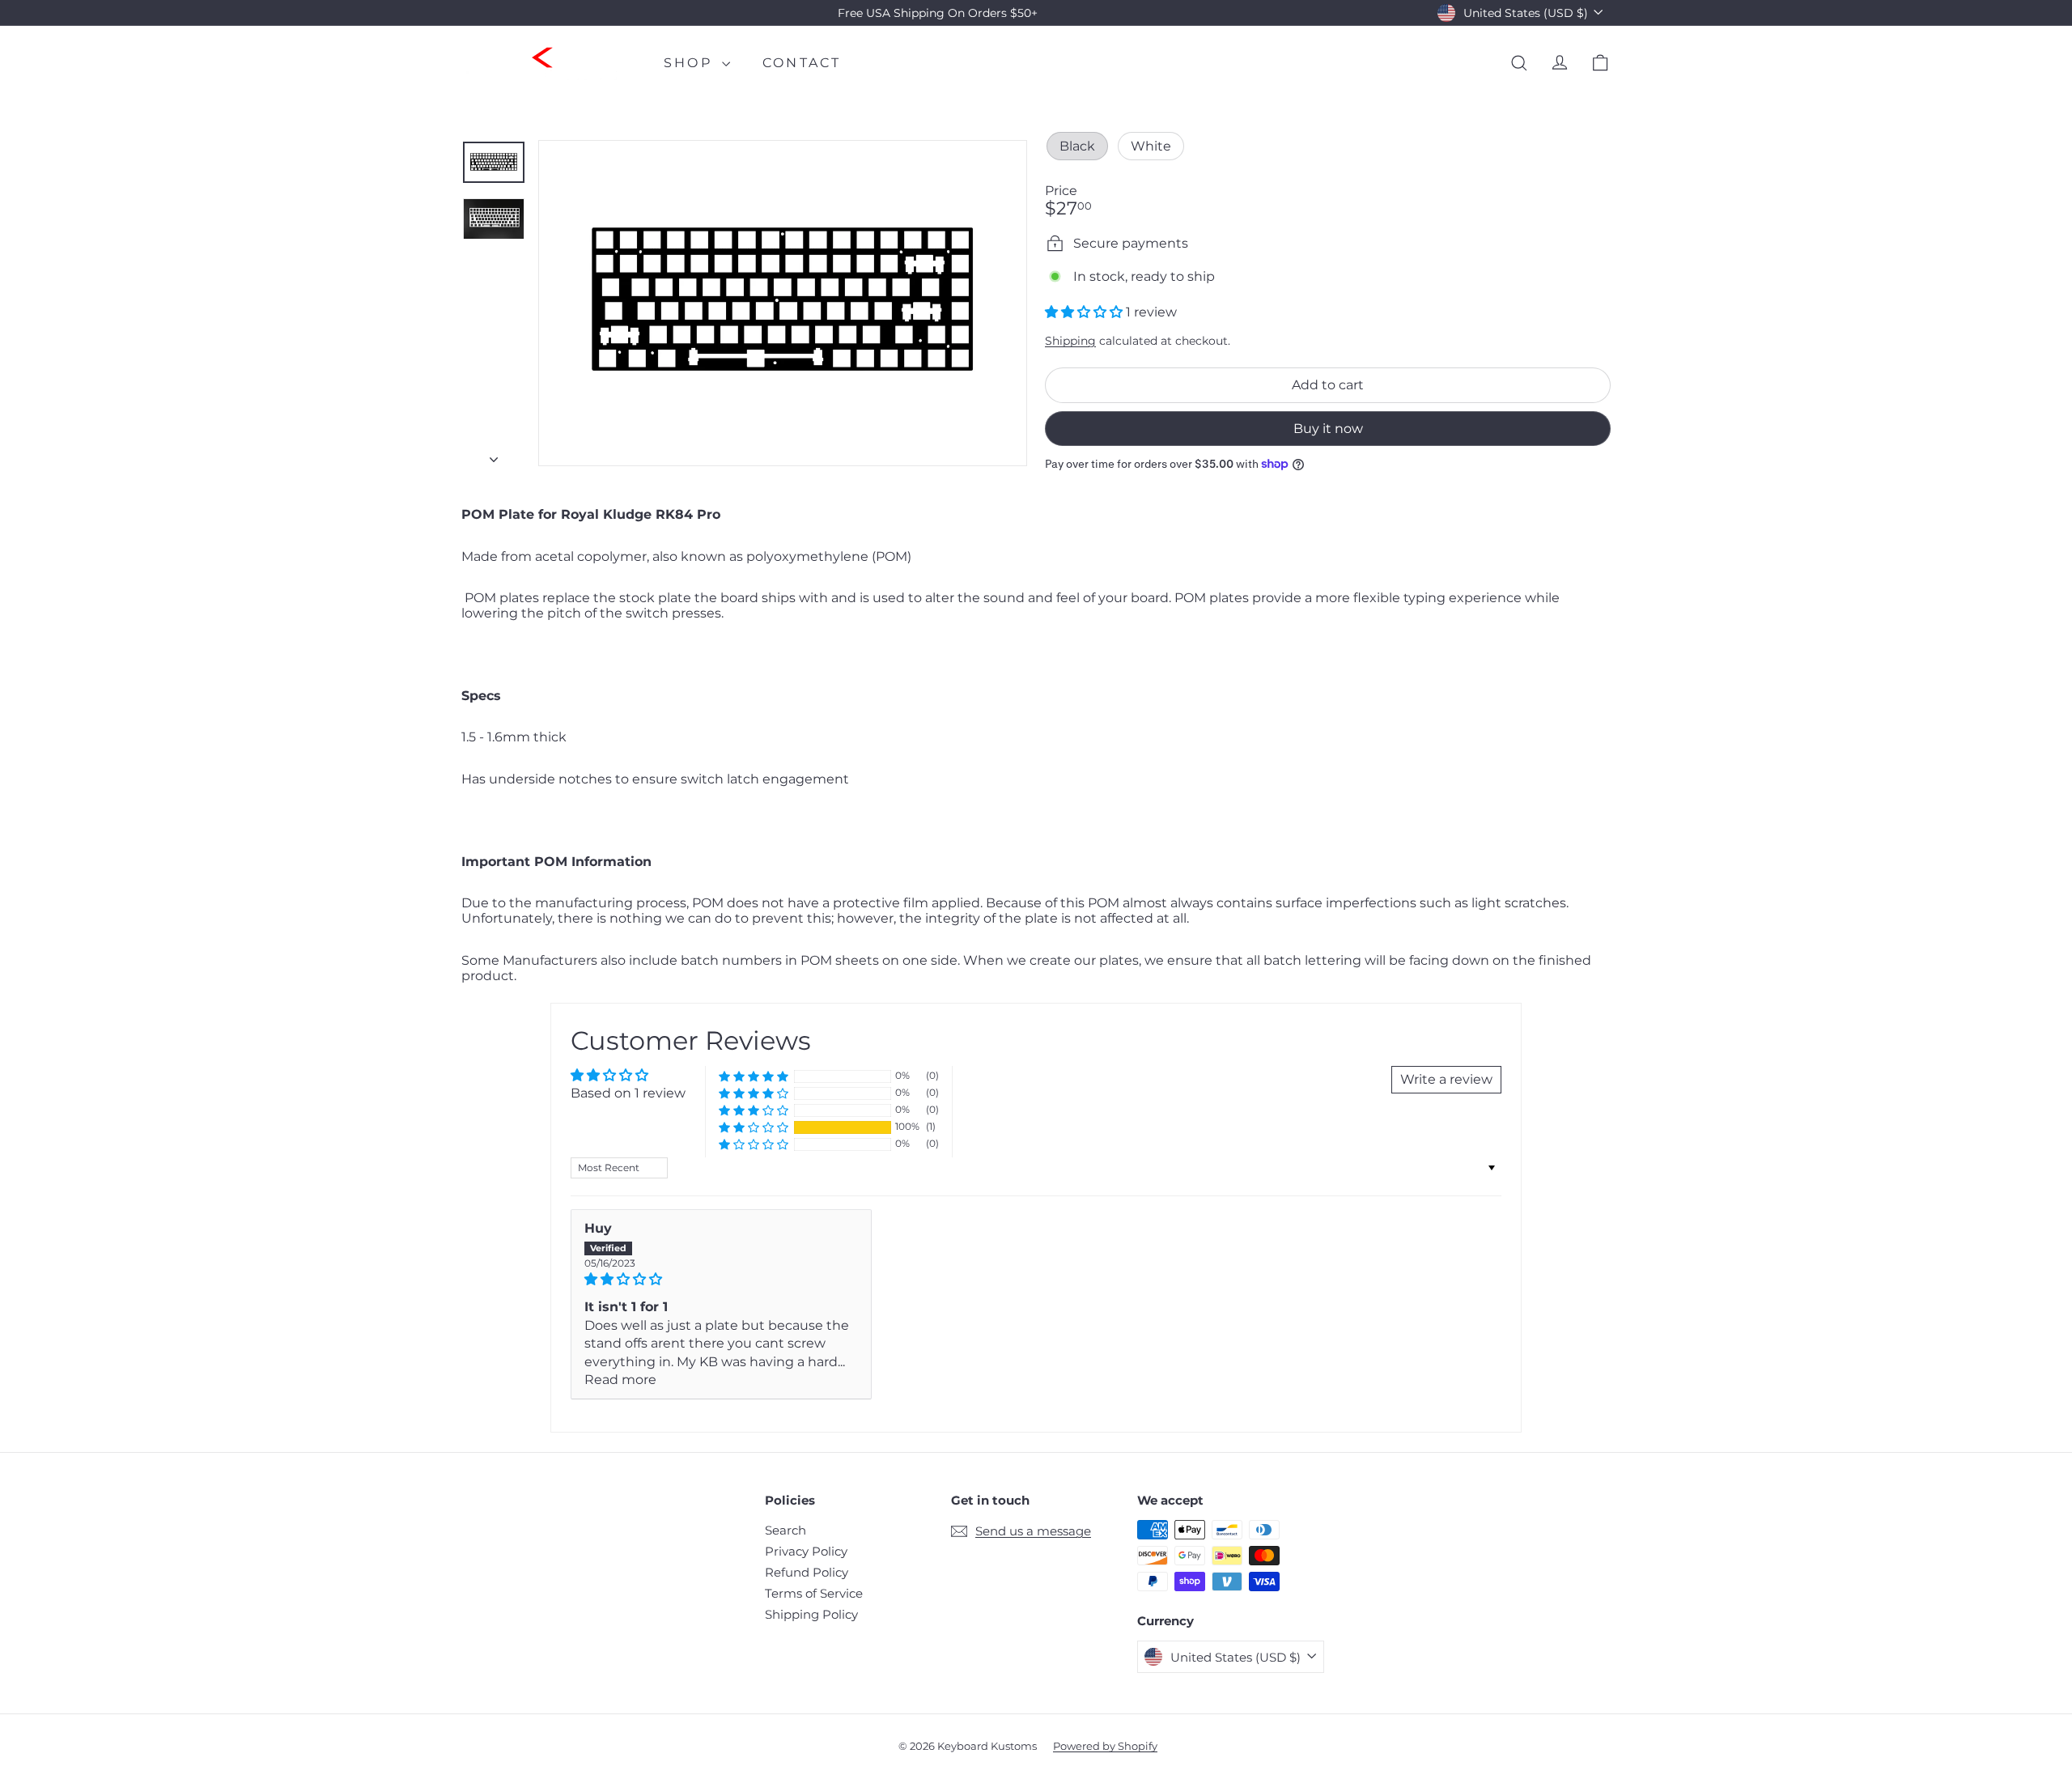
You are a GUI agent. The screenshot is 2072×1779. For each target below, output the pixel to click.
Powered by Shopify (1105, 1746)
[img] (721, 1279)
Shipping (1070, 341)
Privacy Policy (806, 1551)
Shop (691, 63)
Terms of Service (814, 1593)
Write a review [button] (1446, 1079)
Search (785, 1530)
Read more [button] (620, 1380)
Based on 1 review (628, 1093)
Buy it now (1328, 429)
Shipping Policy (811, 1614)
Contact (802, 63)
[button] (1085, 312)
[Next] (494, 455)
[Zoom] (783, 303)
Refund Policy (807, 1572)
